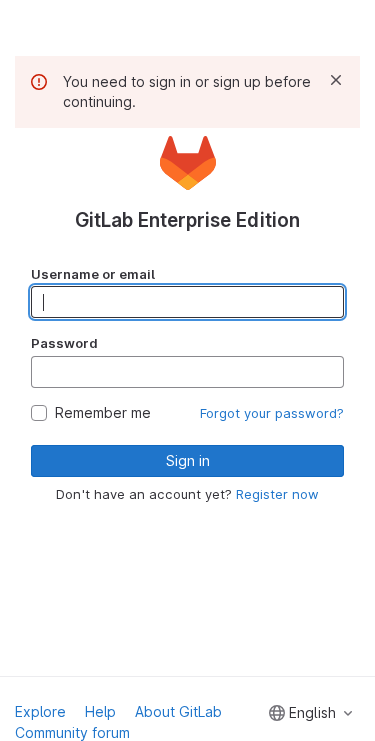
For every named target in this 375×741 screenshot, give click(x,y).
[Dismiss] (336, 80)
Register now (277, 494)
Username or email (93, 274)
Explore (40, 711)
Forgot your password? (272, 413)
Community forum (72, 732)
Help (100, 711)
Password (64, 343)
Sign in (188, 460)
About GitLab (178, 711)
